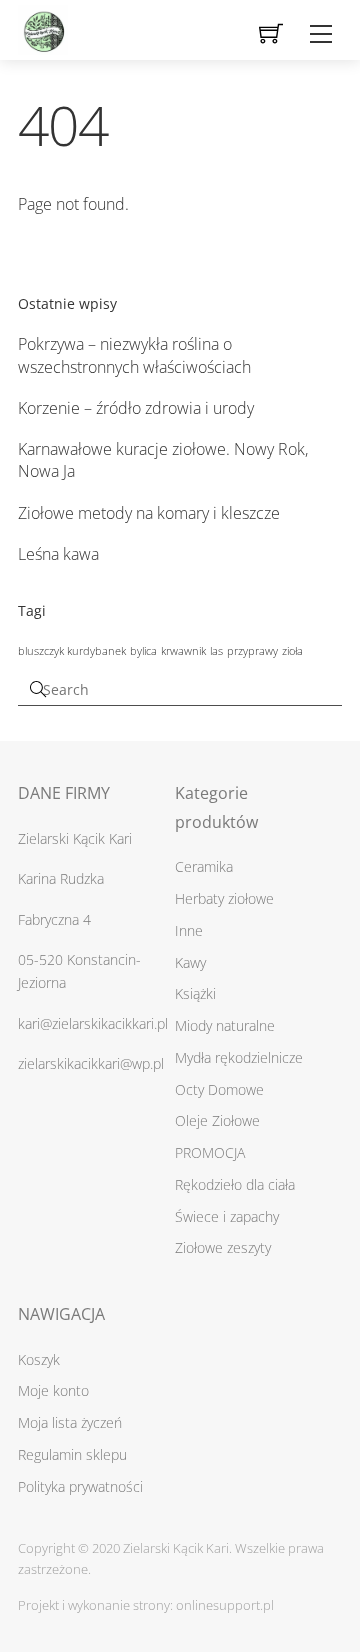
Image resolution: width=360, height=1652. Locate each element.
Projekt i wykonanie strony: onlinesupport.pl (146, 1605)
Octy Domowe (219, 1089)
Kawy (190, 962)
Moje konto (53, 1390)
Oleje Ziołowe (217, 1120)
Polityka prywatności (80, 1486)
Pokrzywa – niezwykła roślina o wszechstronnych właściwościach (134, 355)
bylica (143, 651)
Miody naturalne (225, 1025)
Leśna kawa (58, 554)
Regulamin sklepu (72, 1454)
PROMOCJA (210, 1152)
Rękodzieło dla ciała (235, 1184)
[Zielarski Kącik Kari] (43, 26)
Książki (195, 993)
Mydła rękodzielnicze (239, 1057)
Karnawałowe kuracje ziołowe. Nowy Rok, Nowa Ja (163, 460)
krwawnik (183, 651)
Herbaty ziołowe (224, 898)
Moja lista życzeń (70, 1422)
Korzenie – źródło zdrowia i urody (136, 408)
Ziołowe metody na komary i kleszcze (149, 513)
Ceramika (204, 866)
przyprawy (252, 651)
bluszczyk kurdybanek (72, 651)
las (216, 651)
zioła (292, 651)
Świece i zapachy (227, 1216)
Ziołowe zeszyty (223, 1247)
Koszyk (39, 1359)
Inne (189, 930)
